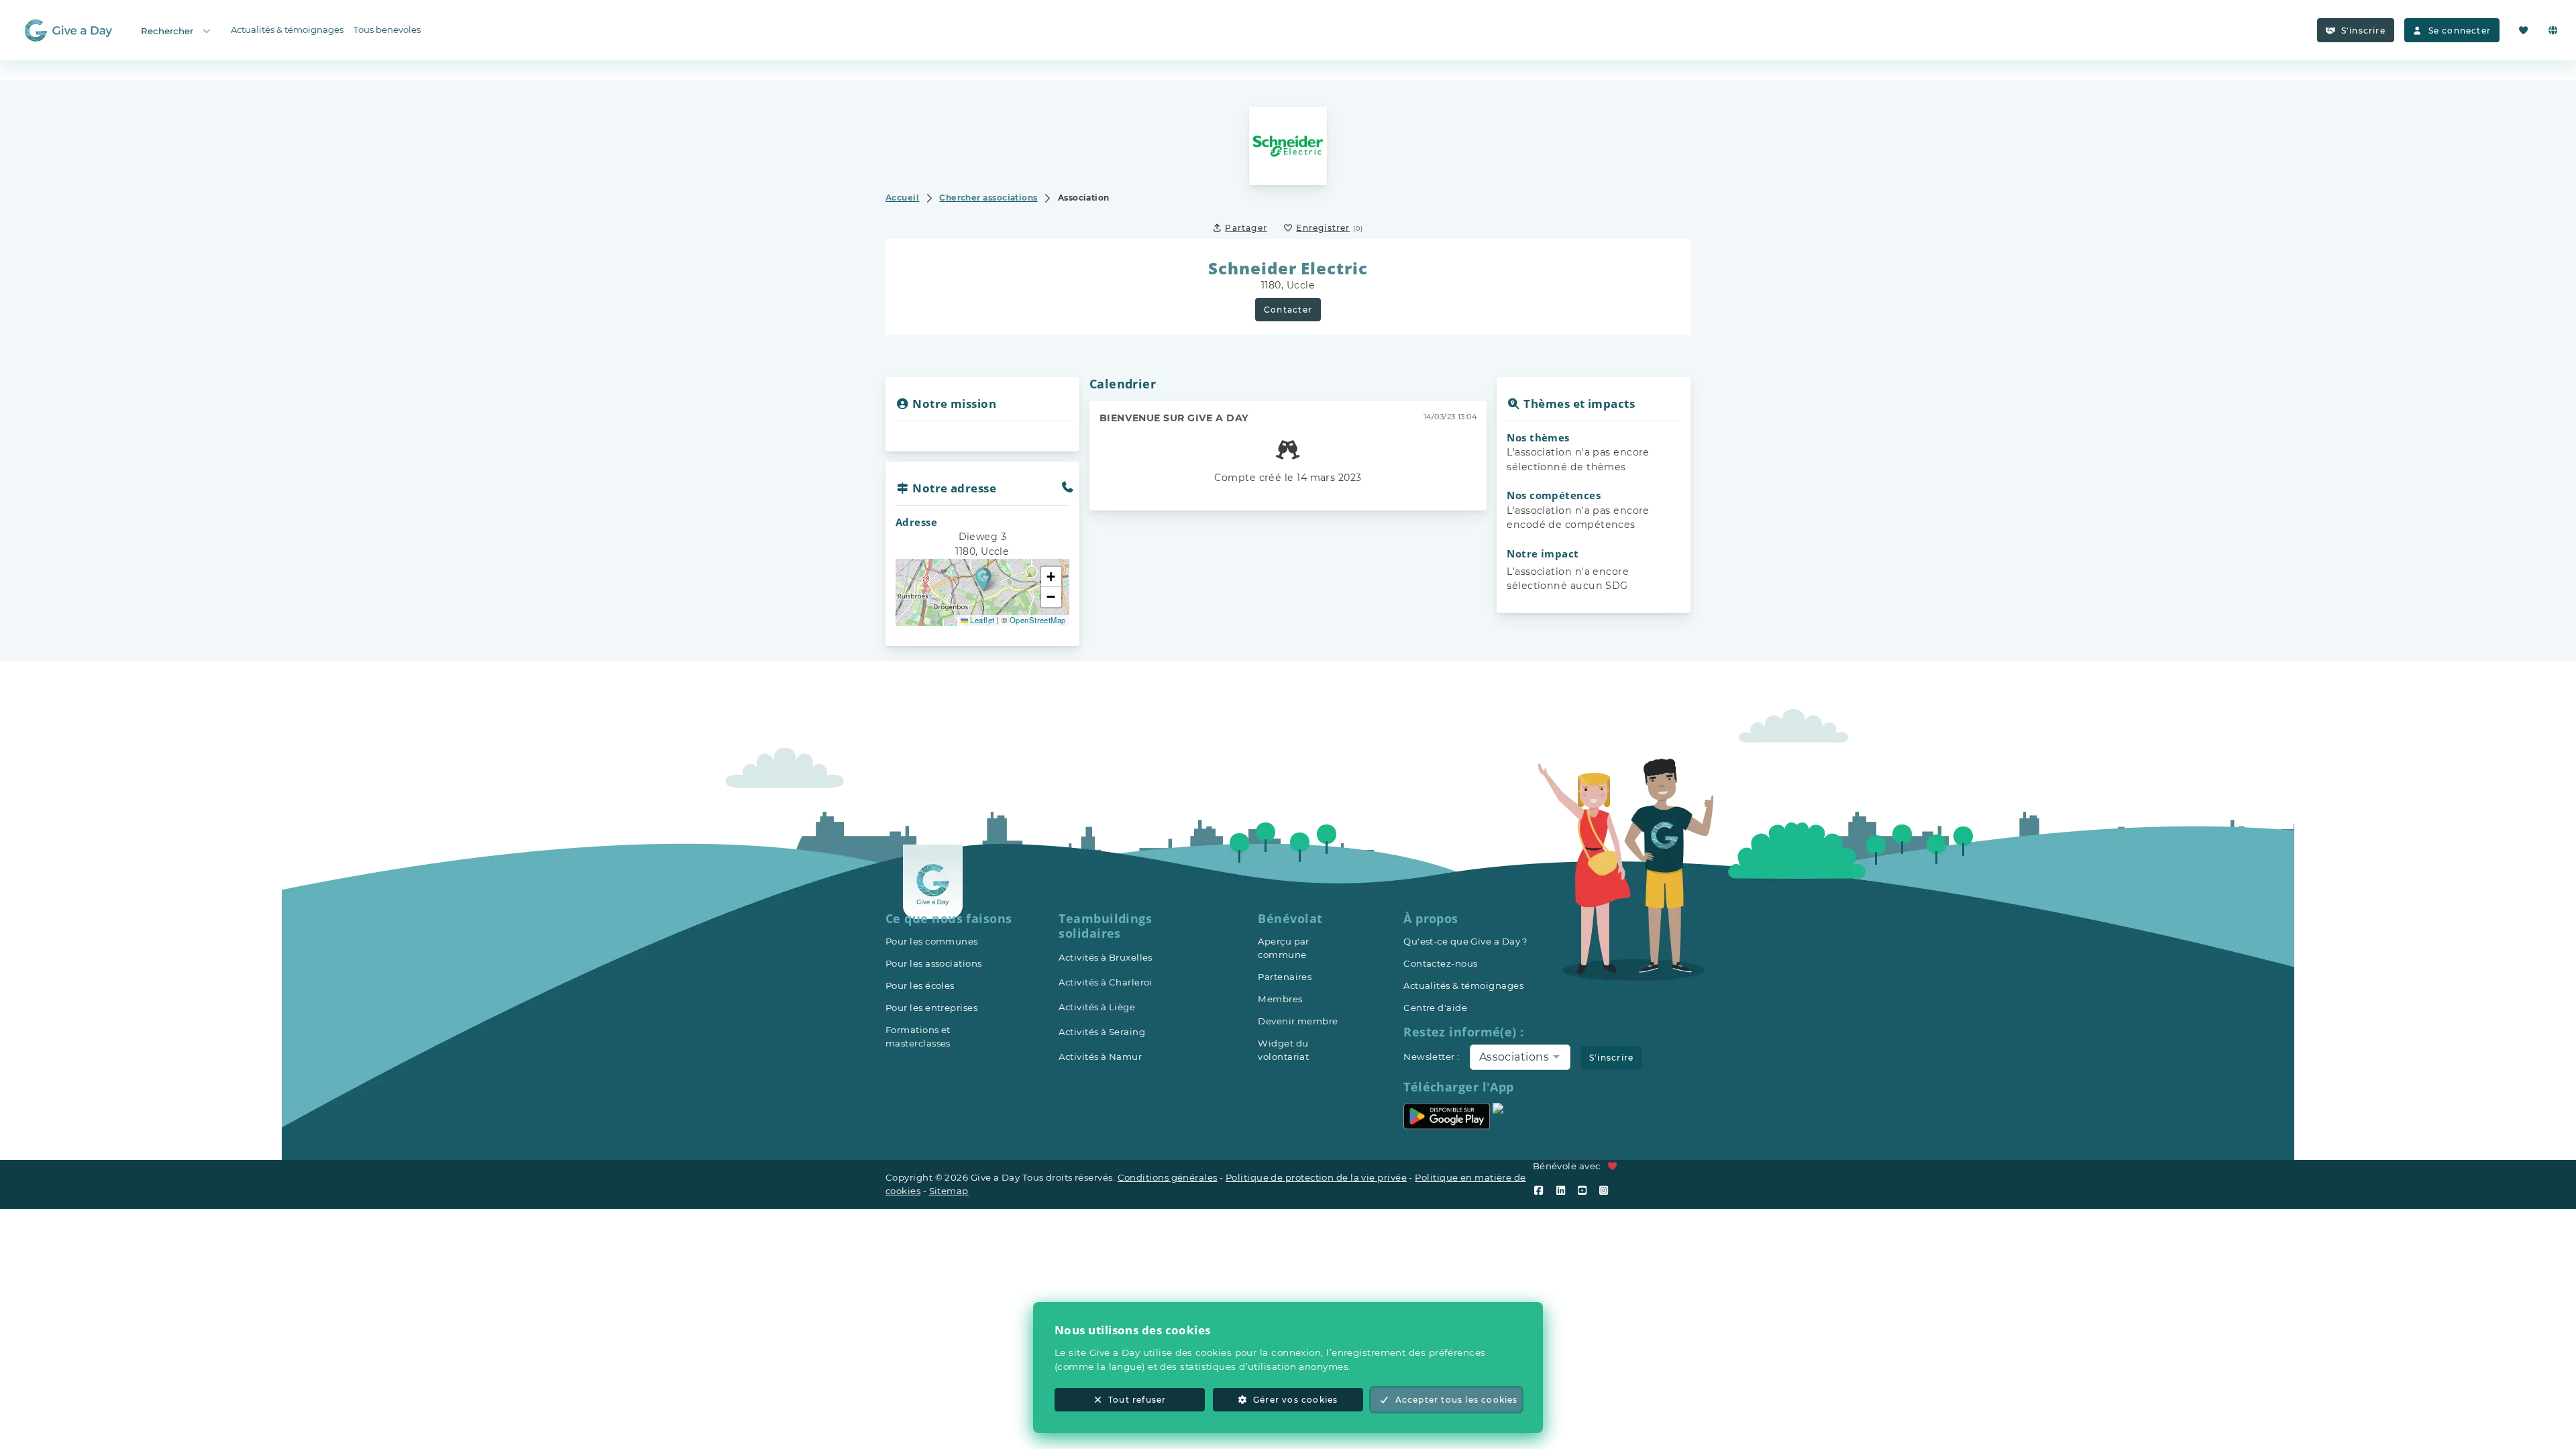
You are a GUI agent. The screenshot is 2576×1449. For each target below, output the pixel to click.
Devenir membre (1298, 1021)
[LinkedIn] (1564, 1190)
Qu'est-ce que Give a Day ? (1466, 941)
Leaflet (981, 620)
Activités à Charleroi (1105, 982)
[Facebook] (1542, 1190)
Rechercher (167, 31)
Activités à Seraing (1102, 1032)
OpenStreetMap (1038, 620)
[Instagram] (1607, 1190)
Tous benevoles (387, 30)
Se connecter (2460, 31)
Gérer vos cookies (1295, 1400)
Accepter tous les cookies (1457, 1400)
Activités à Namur (1100, 1057)
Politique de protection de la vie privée (1316, 1177)
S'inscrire (2363, 31)
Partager (1246, 228)
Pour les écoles (920, 985)
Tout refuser (1137, 1400)
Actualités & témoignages (287, 30)
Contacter (1288, 310)
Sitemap (949, 1191)
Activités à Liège (1097, 1007)
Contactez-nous (1440, 963)
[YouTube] (1585, 1190)
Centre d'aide (1435, 1008)
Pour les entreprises (931, 1008)
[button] (983, 579)
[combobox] (1520, 1057)
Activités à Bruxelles (1105, 957)
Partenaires (1285, 977)
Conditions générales (1168, 1177)
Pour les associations (933, 963)
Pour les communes (932, 941)
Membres (1280, 999)
